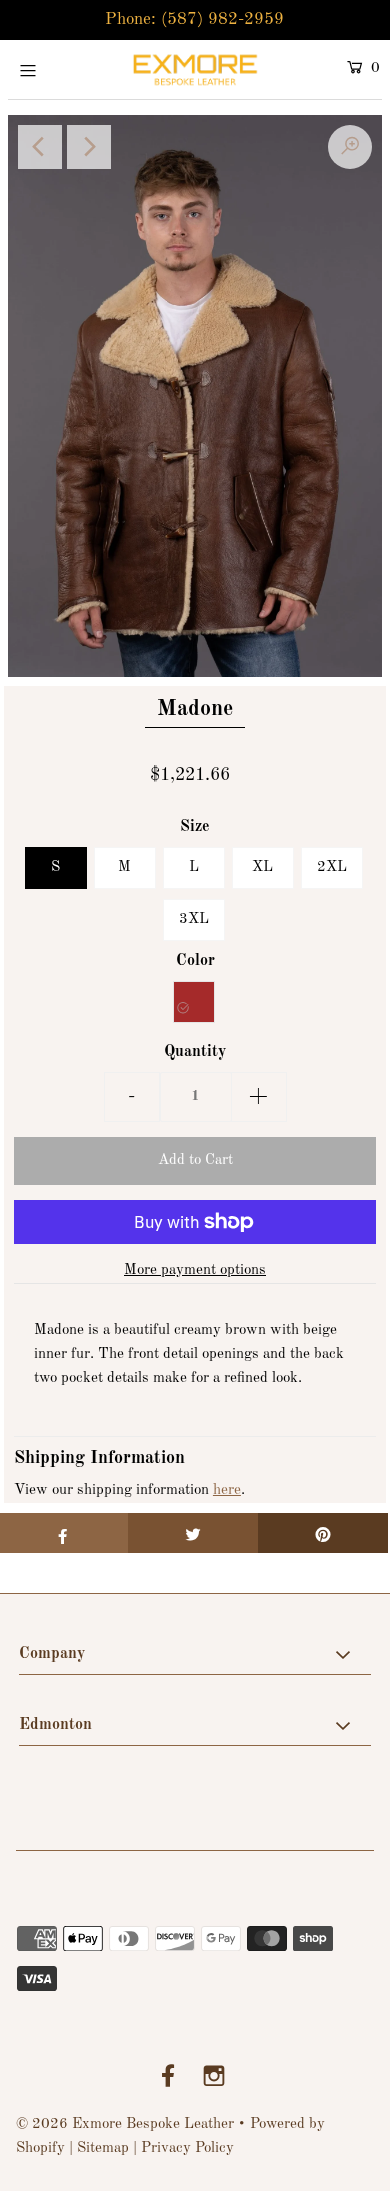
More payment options (195, 1270)
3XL (194, 919)
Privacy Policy (187, 2148)
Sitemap (103, 2148)
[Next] (89, 147)
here (227, 1490)
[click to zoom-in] (350, 147)
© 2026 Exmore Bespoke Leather (125, 2124)
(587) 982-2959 (222, 19)
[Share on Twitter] (193, 1533)
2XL (332, 867)
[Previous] (40, 147)
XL (262, 867)
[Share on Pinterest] (323, 1533)
